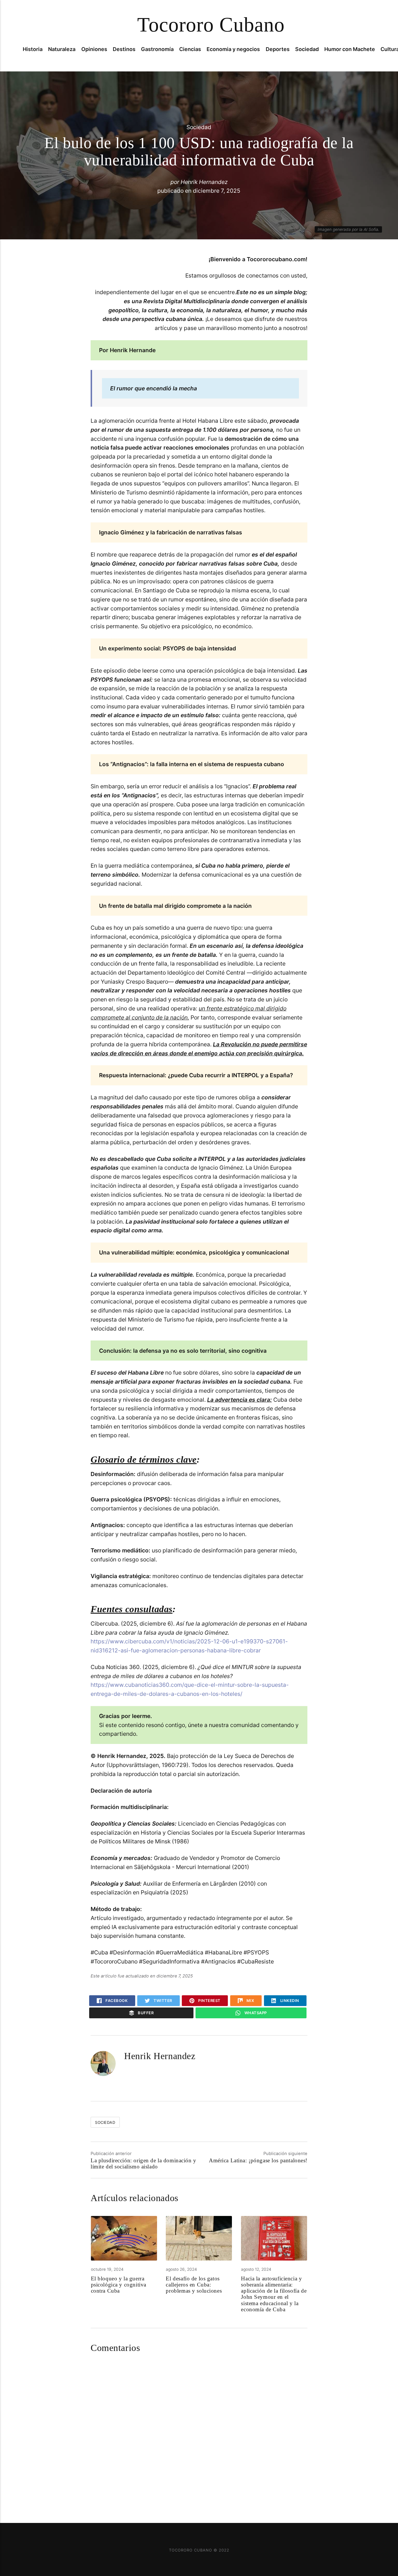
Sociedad (307, 49)
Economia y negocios (233, 49)
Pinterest (209, 2001)
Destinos (124, 49)
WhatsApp (255, 2013)
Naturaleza (62, 49)
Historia (33, 49)
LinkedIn (289, 2001)
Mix (250, 2001)
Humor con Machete (350, 49)
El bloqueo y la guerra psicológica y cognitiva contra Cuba (119, 2285)
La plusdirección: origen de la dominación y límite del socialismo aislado (143, 2163)
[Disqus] (199, 2433)
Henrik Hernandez (204, 182)
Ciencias (190, 49)
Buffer (145, 2013)
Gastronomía (157, 49)
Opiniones (94, 49)
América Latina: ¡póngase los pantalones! (258, 2160)
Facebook (116, 2001)
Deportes (278, 49)
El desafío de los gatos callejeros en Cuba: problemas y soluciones (194, 2285)
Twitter (162, 2001)
